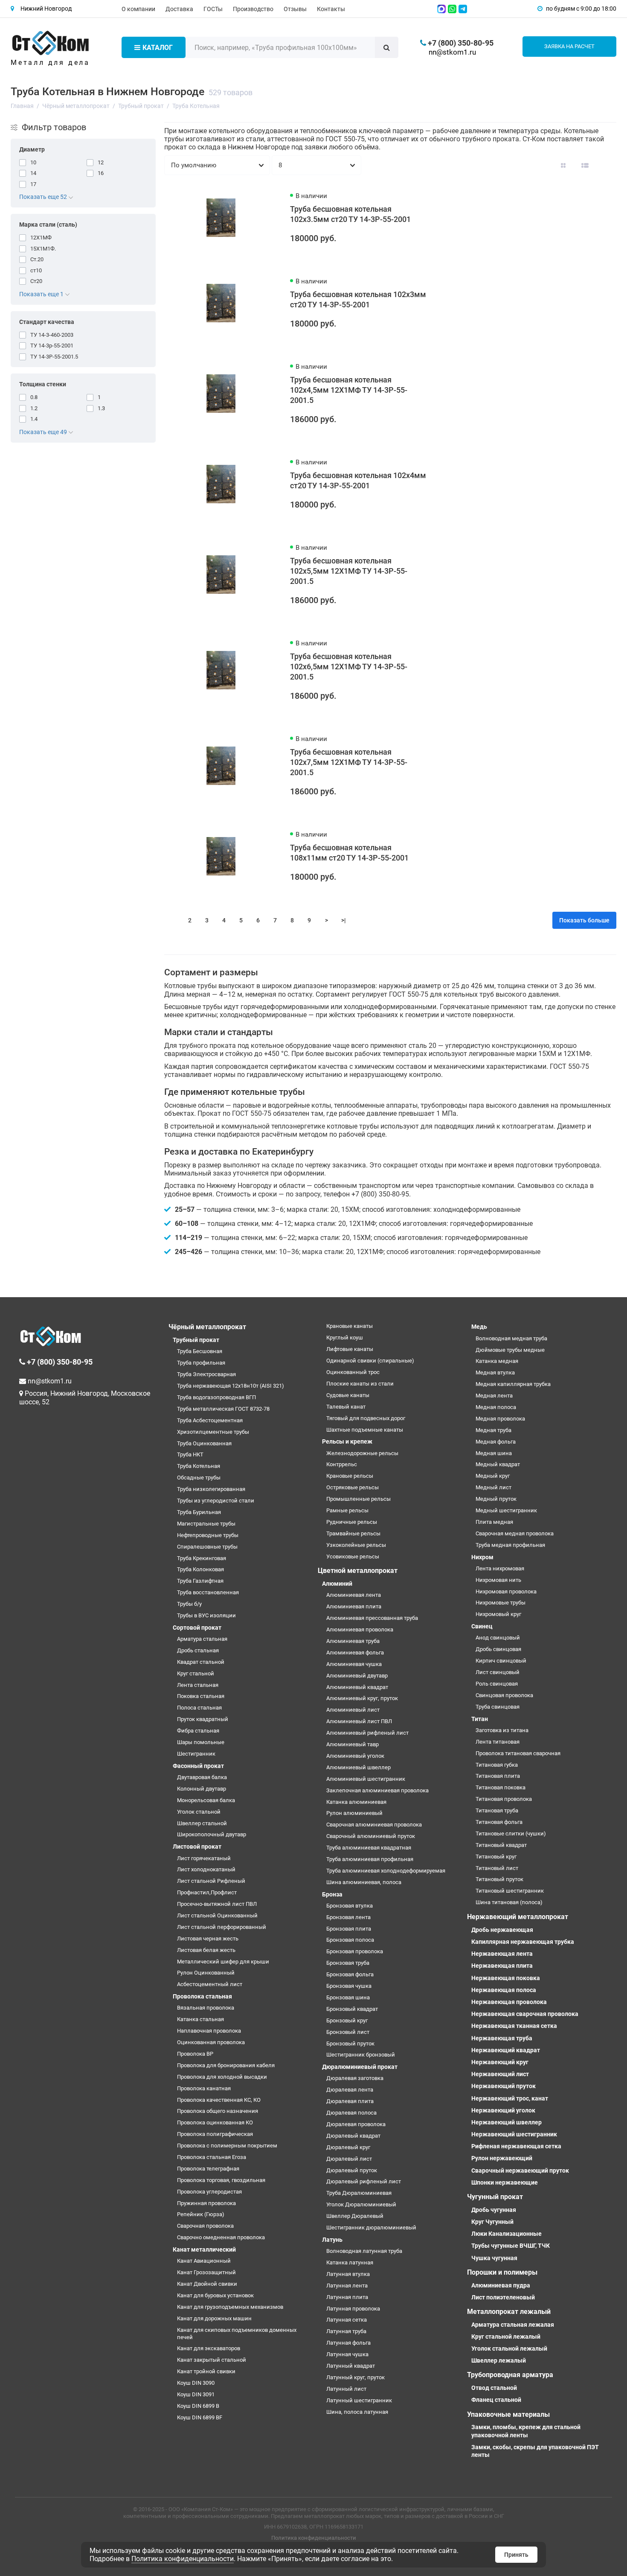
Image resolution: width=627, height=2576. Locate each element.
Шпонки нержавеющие (505, 2182)
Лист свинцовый (498, 1672)
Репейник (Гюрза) (201, 2214)
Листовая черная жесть (208, 1939)
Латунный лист (346, 2389)
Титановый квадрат (501, 1845)
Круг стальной (196, 1673)
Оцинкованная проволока (211, 2042)
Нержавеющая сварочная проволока (525, 2014)
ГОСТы (213, 9)
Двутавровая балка (202, 1777)
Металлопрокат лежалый (509, 2312)
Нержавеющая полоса (504, 1990)
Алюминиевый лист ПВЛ (359, 1721)
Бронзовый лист (348, 2032)
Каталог (158, 48)
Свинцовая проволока (504, 1695)
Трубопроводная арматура (510, 2375)
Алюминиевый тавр (353, 1744)
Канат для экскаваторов (209, 2348)
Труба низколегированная (211, 1489)
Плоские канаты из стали (360, 1384)
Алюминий (337, 1584)
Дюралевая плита (350, 2101)
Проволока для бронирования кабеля (226, 2065)
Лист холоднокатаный (206, 1869)
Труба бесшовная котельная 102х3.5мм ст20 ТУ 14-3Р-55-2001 (350, 214)
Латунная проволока (353, 2309)
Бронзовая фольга (350, 1974)
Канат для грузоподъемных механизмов (230, 2307)
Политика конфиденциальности (314, 2538)
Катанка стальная (200, 2019)
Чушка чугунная (494, 2258)
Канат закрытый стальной (212, 2360)
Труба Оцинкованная (204, 1443)
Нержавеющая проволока (509, 2002)
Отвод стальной (494, 2388)
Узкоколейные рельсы (356, 1545)
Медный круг (493, 1476)
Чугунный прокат (495, 2197)
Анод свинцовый (498, 1638)
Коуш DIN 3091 (196, 2394)
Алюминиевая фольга (355, 1653)
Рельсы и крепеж (347, 1441)
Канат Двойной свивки (207, 2284)
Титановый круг (496, 1857)
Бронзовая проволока (355, 1951)
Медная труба (493, 1430)
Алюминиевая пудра (501, 2285)
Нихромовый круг (498, 1614)
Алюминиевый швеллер (358, 1767)
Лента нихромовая (500, 1568)
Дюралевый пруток (352, 2170)
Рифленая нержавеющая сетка (516, 2146)
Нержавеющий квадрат (506, 2050)
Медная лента (494, 1396)
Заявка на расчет (569, 46)
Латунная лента (347, 2286)
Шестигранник (196, 1754)
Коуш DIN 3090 (196, 2383)
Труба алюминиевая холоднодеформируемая (386, 1871)
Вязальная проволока (206, 2008)
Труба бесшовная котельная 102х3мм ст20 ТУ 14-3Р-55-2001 (358, 299)
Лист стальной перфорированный (222, 1927)
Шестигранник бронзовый (361, 2055)
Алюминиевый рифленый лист (367, 1733)
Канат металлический (204, 2249)
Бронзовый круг (347, 2020)
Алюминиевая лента (354, 1595)
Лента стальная (198, 1685)
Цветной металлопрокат (358, 1571)
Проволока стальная (202, 1996)
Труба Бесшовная (200, 1351)
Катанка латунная (350, 2262)
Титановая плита (498, 1776)
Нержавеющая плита (502, 1966)
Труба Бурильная (199, 1512)
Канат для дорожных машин (214, 2318)
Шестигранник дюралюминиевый (371, 2227)
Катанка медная (497, 1361)
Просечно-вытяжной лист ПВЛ (217, 1904)
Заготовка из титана (502, 1730)
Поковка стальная (201, 1696)
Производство (253, 9)
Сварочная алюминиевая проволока (374, 1825)
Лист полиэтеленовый (503, 2297)
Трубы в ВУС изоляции (206, 1615)
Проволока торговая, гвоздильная (221, 2180)
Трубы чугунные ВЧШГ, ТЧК (511, 2246)
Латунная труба (346, 2331)
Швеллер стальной (202, 1823)
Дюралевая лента (350, 2090)
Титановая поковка (501, 1787)
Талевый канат (346, 1407)
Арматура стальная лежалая (513, 2325)
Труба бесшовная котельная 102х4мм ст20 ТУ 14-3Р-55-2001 (358, 480)
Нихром (482, 1557)
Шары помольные (201, 1742)
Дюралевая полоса (351, 2113)
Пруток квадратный (203, 1719)
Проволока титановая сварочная (518, 1753)
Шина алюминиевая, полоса (364, 1882)
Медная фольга (496, 1442)
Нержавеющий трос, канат (510, 2098)
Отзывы (295, 9)
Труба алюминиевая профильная (370, 1859)
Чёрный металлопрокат (207, 1327)
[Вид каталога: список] (585, 165)
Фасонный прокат (198, 1766)
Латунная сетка (347, 2320)
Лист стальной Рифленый (211, 1881)
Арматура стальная (202, 1639)
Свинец (482, 1626)
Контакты (331, 9)
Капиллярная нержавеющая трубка (523, 1942)
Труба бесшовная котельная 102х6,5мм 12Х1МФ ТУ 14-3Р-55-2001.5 (349, 667)
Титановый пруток (499, 1879)
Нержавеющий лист (500, 2074)
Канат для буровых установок (215, 2295)
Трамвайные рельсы (353, 1533)
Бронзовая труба (348, 1963)
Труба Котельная (199, 1466)
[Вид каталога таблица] (607, 165)
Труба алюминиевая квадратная (369, 1848)
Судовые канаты (348, 1395)
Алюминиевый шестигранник (366, 1779)
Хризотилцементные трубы (213, 1432)
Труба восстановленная (208, 1592)
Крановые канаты (350, 1326)
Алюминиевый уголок (355, 1756)
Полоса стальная (199, 1708)
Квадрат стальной (201, 1662)
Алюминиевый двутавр (357, 1676)
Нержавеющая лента (502, 1954)
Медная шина (494, 1453)
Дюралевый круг (348, 2147)
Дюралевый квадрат (353, 2136)
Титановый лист (497, 1868)
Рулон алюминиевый (354, 1813)
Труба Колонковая (200, 1569)
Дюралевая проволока (356, 2124)
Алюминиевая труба (353, 1641)
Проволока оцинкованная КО (215, 2122)
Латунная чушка (347, 2354)
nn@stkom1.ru (452, 52)
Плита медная (494, 1522)
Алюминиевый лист (353, 1710)
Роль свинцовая (497, 1684)
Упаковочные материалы (508, 2414)
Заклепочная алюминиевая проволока (377, 1790)
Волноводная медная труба (511, 1338)
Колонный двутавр (202, 1789)
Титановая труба (497, 1810)
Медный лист (493, 1487)
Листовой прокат (197, 1847)
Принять (516, 2555)
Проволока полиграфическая (215, 2134)
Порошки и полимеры (502, 2272)
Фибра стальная (198, 1731)
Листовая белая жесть (206, 1950)
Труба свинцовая (498, 1707)
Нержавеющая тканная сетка (514, 2026)
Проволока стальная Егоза (212, 2157)
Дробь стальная (198, 1650)
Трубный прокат (196, 1340)
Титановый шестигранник (510, 1891)
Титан (480, 1719)
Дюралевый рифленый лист (364, 2181)
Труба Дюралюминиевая (359, 2193)
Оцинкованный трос (353, 1372)
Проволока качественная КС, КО (219, 2100)
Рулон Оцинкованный (206, 1973)
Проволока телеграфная (208, 2169)
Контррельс (342, 1464)
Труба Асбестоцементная (210, 1420)
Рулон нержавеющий (502, 2158)
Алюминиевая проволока (360, 1629)
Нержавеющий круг (500, 2062)
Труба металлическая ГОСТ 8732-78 (223, 1409)
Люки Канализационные (507, 2234)
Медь (479, 1327)
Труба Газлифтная (200, 1581)
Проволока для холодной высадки (222, 2077)
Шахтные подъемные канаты (365, 1430)
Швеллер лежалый (499, 2360)
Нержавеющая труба (502, 2038)
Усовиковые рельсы (353, 1556)
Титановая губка (497, 1765)
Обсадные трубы (199, 1478)
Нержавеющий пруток (504, 2086)
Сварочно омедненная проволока (221, 2237)
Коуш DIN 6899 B (198, 2406)
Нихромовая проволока (506, 1591)
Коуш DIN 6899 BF (200, 2417)
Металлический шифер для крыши (223, 1962)
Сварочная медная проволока (515, 1533)
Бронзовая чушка (349, 1986)
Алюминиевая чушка (354, 1664)
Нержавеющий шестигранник (514, 2134)
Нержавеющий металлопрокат (518, 1917)
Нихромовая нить (498, 1580)
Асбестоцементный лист (210, 1984)
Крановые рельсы (350, 1476)
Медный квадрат (498, 1464)
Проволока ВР (195, 2054)
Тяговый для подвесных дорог (366, 1418)
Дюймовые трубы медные (510, 1350)
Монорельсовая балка (206, 1800)
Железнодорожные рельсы (362, 1453)
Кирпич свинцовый (501, 1661)
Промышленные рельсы (358, 1499)
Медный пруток (496, 1499)
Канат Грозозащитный (206, 2272)
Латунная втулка (348, 2274)
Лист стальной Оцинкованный (217, 1915)
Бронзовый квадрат (352, 2009)
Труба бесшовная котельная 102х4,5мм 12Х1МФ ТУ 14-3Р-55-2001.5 (349, 390)
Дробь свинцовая (498, 1649)
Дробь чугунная (494, 2210)
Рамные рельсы (347, 1510)
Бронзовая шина (348, 1997)
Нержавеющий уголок (503, 2110)
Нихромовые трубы (501, 1603)
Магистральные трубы (206, 1524)
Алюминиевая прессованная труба (372, 1618)
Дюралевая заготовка (355, 2078)
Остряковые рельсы (353, 1487)
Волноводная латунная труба (364, 2251)
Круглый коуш (345, 1338)
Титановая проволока (504, 1799)
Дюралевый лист (349, 2159)
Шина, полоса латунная (357, 2412)
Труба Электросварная (206, 1374)
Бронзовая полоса (350, 1940)
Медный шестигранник (506, 1510)
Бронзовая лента (348, 1917)
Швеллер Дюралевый (355, 2216)
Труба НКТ (190, 1454)
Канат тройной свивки (206, 2371)
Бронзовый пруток (350, 2044)
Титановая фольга (499, 1822)
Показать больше (584, 920)
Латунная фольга (348, 2343)
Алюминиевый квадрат (357, 1687)
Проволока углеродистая (209, 2192)
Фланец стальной (496, 2400)
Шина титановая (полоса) (509, 1902)
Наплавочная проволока (209, 2031)
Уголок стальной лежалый (509, 2348)
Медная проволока (500, 1419)
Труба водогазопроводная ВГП (216, 1397)
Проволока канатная (204, 2088)
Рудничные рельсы (352, 1522)
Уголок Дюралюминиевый (361, 2204)
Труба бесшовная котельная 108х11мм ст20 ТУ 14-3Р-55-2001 (349, 853)
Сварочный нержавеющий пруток (520, 2170)
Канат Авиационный (204, 2261)
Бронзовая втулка (350, 1906)
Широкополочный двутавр (212, 1834)
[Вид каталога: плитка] (563, 165)
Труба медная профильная (510, 1545)
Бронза (332, 1894)
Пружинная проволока (206, 2203)
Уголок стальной (199, 1812)
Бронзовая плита (349, 1929)
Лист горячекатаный (204, 1858)
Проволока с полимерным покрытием (227, 2146)
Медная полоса (496, 1407)
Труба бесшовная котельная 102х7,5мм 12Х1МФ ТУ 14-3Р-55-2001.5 (349, 762)
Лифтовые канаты (350, 1349)
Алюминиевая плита (354, 1606)
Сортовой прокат (197, 1628)
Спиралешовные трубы (207, 1547)
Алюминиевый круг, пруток (362, 1698)
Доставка (179, 9)
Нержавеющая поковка (506, 1978)
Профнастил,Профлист (207, 1892)
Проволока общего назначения (218, 2111)
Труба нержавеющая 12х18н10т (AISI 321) (231, 1386)
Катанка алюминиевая (356, 1802)
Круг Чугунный (492, 2222)
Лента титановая (498, 1742)
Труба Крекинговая (202, 1558)
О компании (138, 9)
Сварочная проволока (205, 2226)
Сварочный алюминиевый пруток (371, 1836)
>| (344, 920)
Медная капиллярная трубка (513, 1384)
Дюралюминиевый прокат (360, 2067)
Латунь (332, 2240)
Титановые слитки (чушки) (511, 1834)
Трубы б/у (189, 1604)
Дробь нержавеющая (502, 1930)
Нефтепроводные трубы (208, 1535)
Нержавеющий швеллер (507, 2122)
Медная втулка (495, 1373)
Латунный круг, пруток (356, 2377)
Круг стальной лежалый (506, 2337)
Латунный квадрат (351, 2366)
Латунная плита (347, 2297)
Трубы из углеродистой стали (216, 1501)
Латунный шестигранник (359, 2400)
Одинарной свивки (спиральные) (370, 1361)
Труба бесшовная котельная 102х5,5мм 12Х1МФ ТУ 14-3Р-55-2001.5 (349, 571)
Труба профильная (201, 1363)
